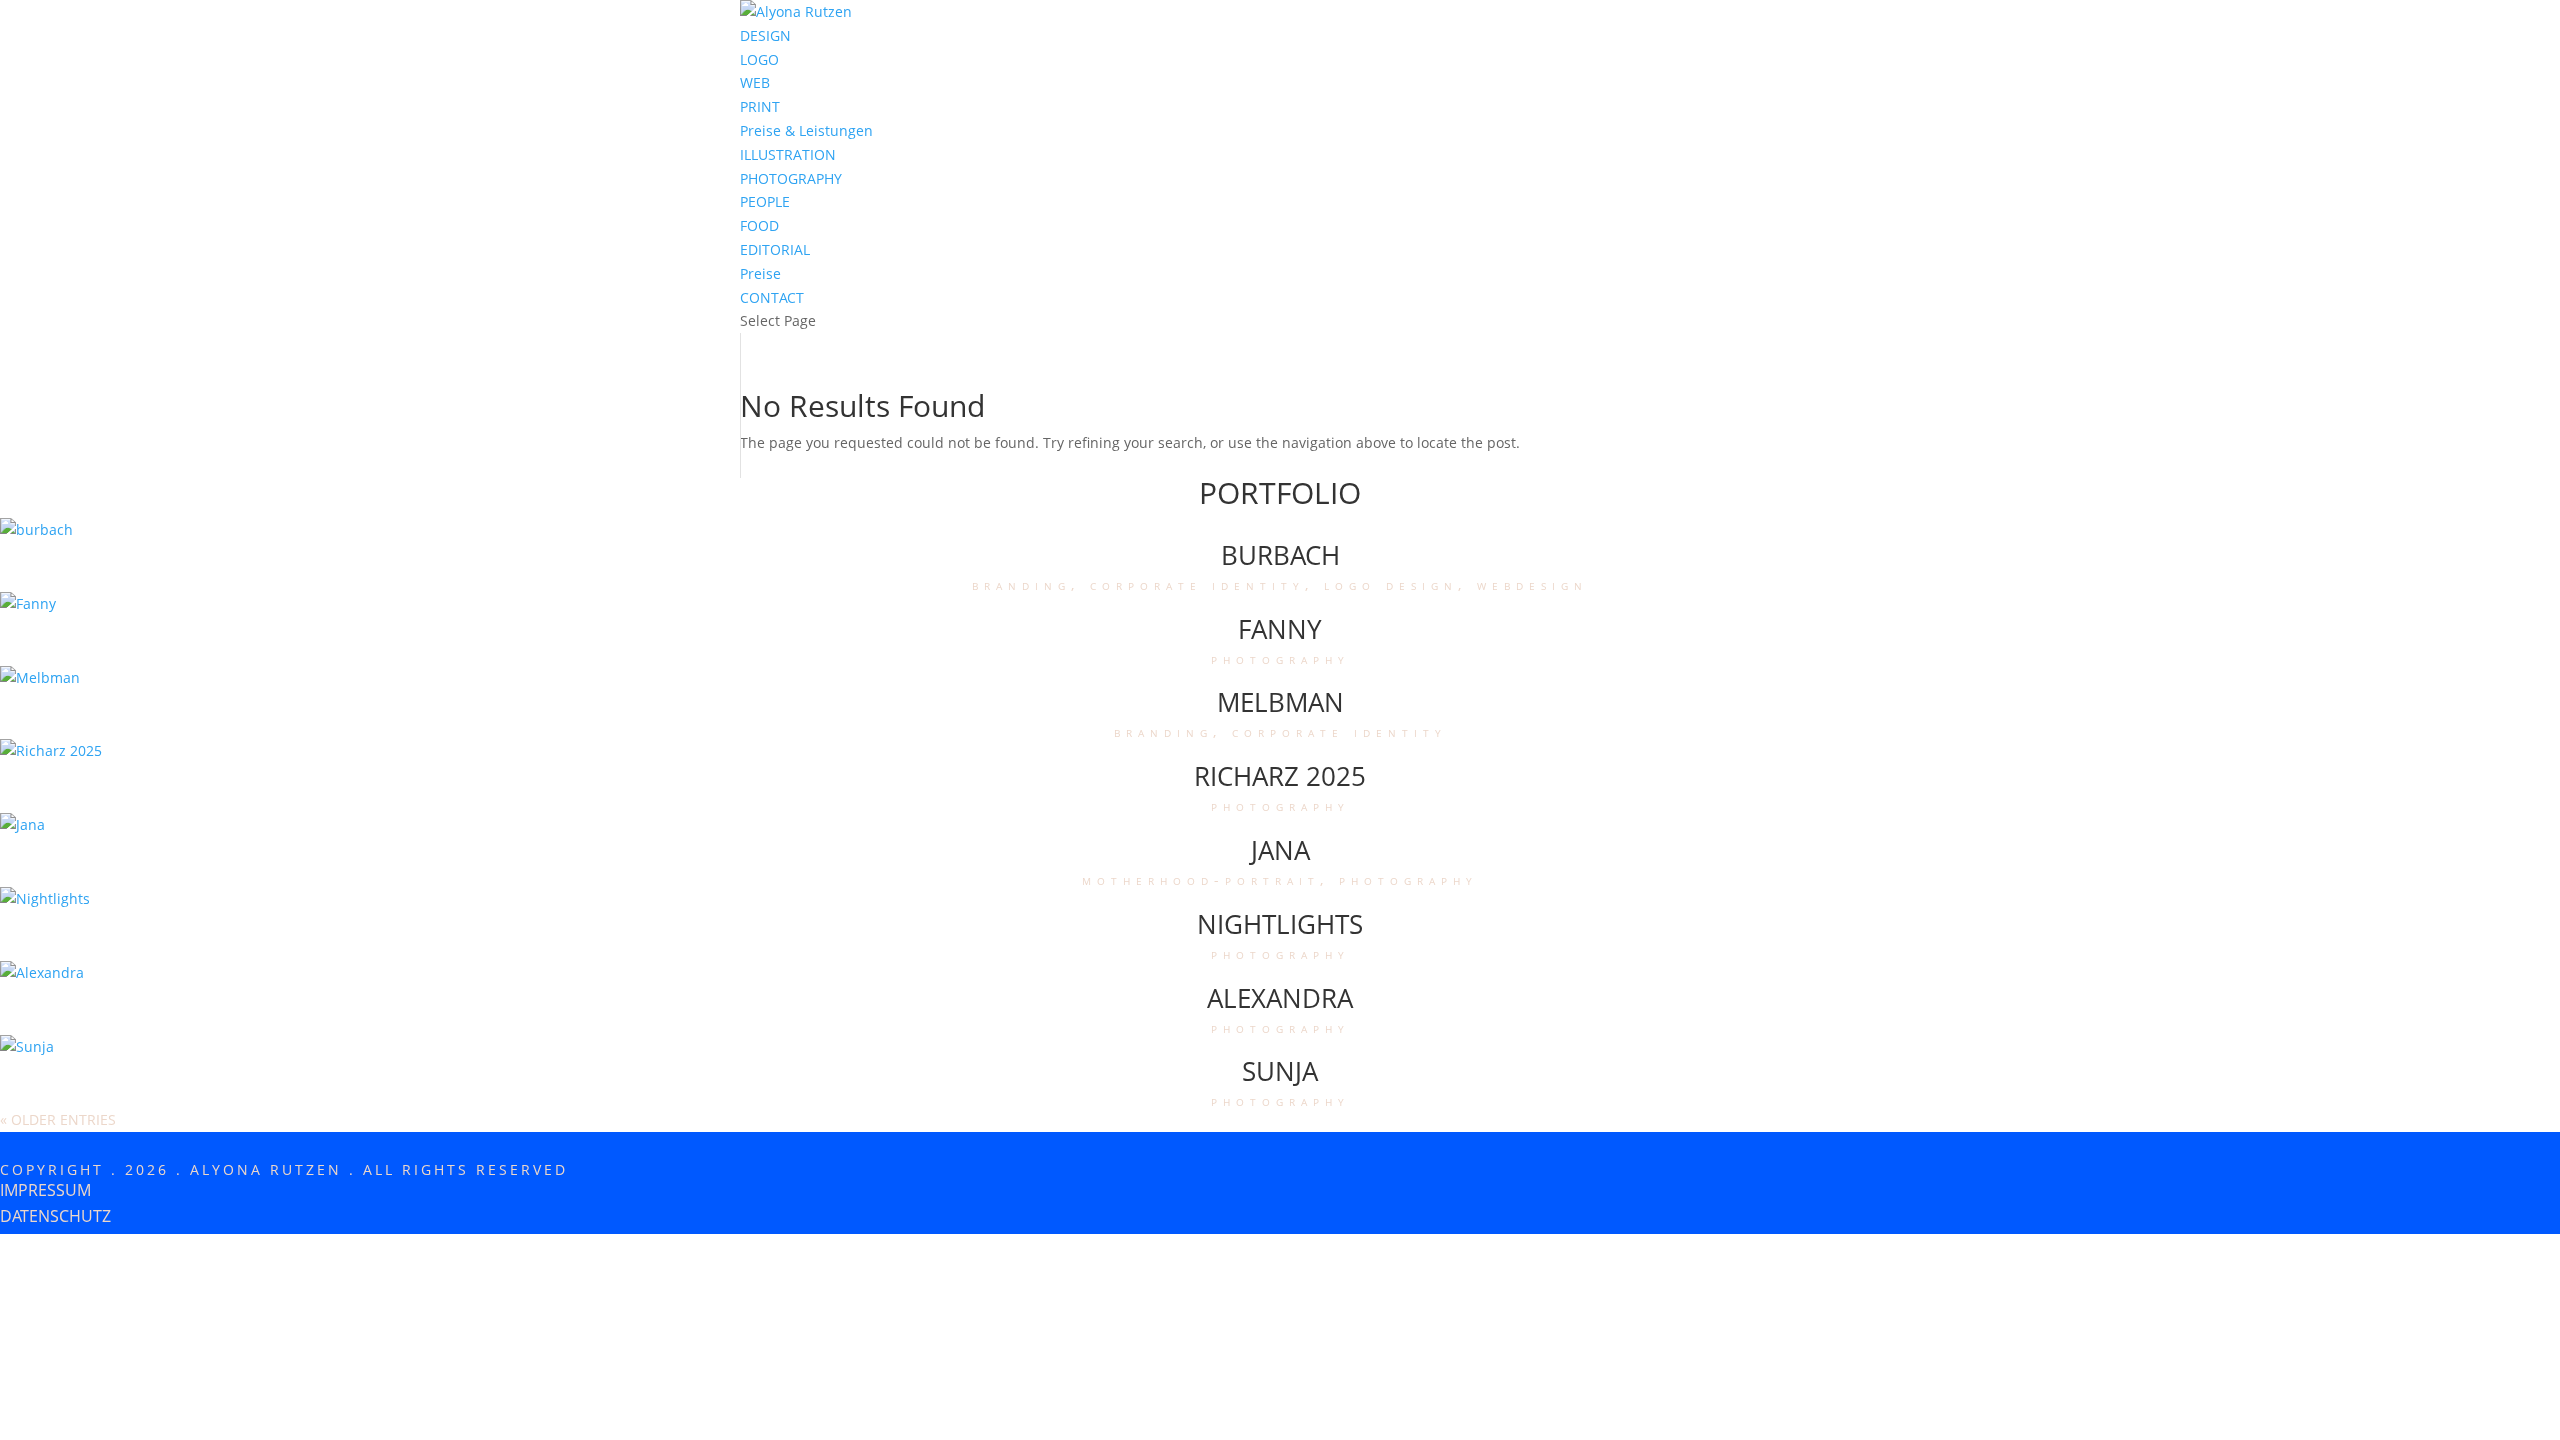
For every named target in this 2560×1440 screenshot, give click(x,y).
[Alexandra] (42, 972)
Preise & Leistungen (806, 130)
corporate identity (1197, 584)
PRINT (760, 106)
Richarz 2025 (1280, 776)
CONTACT (772, 297)
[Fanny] (28, 603)
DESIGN (765, 35)
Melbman (1280, 702)
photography (1280, 658)
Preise (760, 273)
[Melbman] (40, 677)
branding (1021, 584)
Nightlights (1280, 924)
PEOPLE (765, 201)
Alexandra (1280, 998)
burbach (1280, 555)
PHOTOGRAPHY (791, 178)
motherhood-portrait (1201, 879)
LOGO (759, 59)
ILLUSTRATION (788, 154)
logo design (1391, 584)
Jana (1280, 850)
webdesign (1532, 584)
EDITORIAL (775, 249)
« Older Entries (58, 1119)
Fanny (1280, 629)
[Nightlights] (45, 898)
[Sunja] (27, 1046)
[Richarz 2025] (51, 750)
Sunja (1280, 1071)
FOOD (759, 225)
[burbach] (36, 529)
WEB (755, 82)
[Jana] (22, 824)
